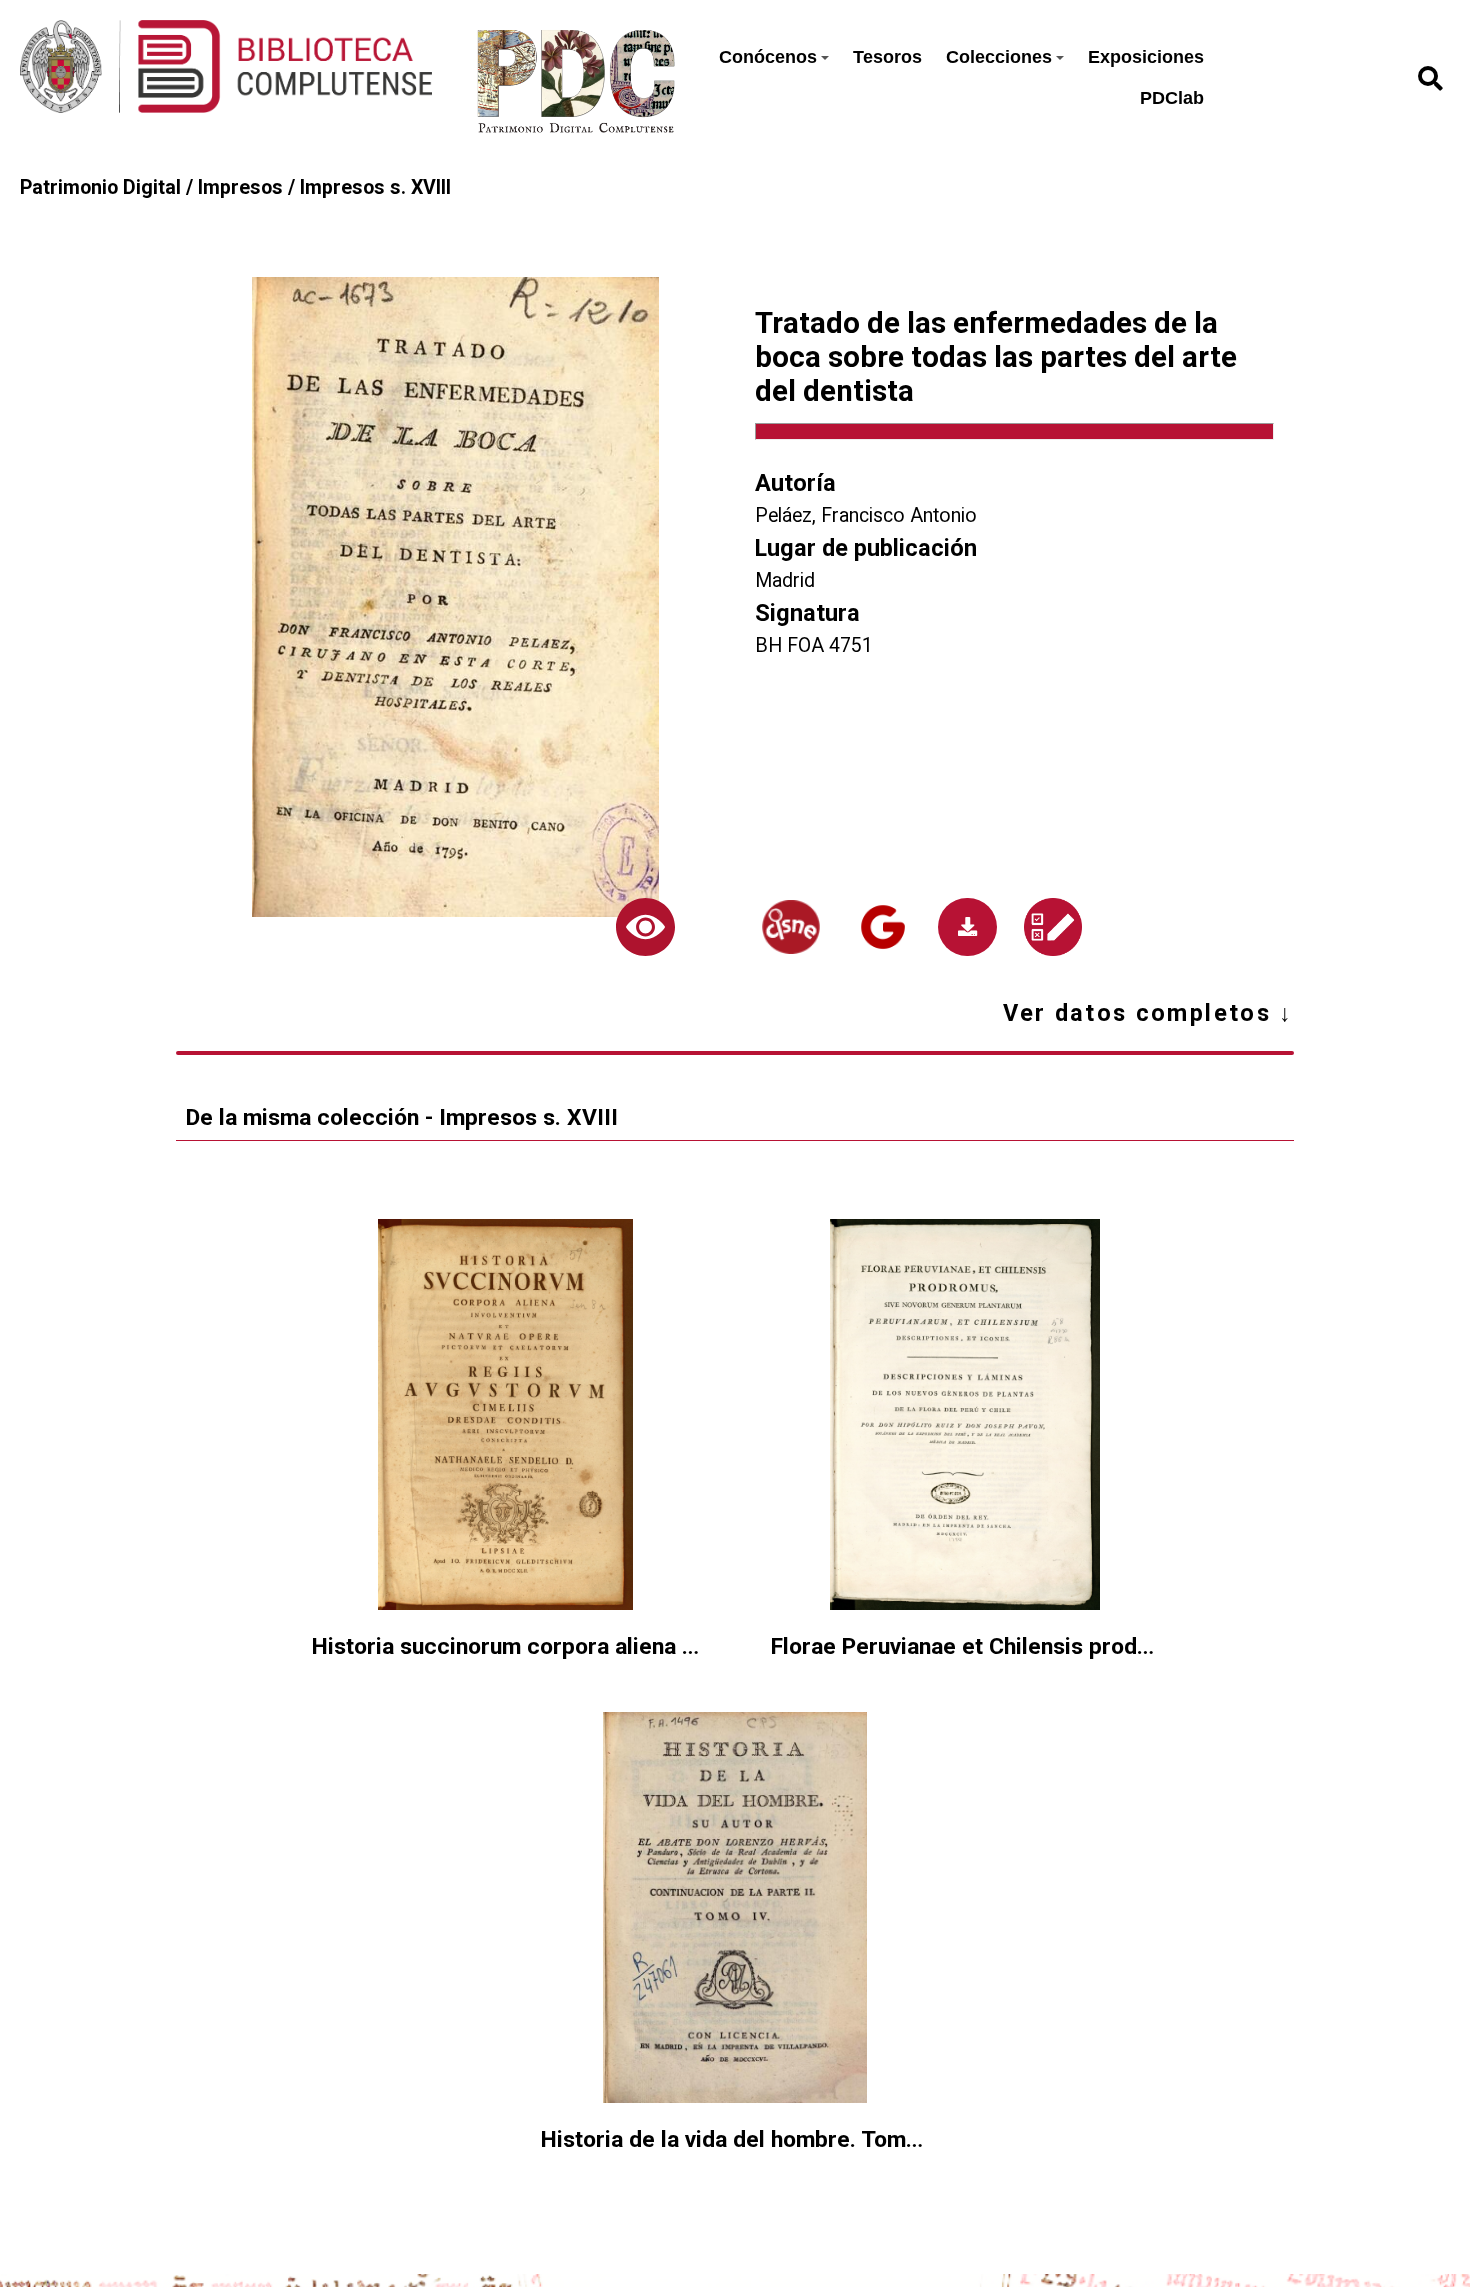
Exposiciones (1146, 57)
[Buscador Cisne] (791, 927)
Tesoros (887, 57)
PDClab (1172, 98)
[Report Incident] (1052, 927)
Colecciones (999, 57)
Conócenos (768, 57)
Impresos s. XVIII (375, 187)
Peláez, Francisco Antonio (866, 515)
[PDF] (967, 927)
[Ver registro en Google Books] (882, 927)
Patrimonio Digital (100, 187)
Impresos (240, 187)
